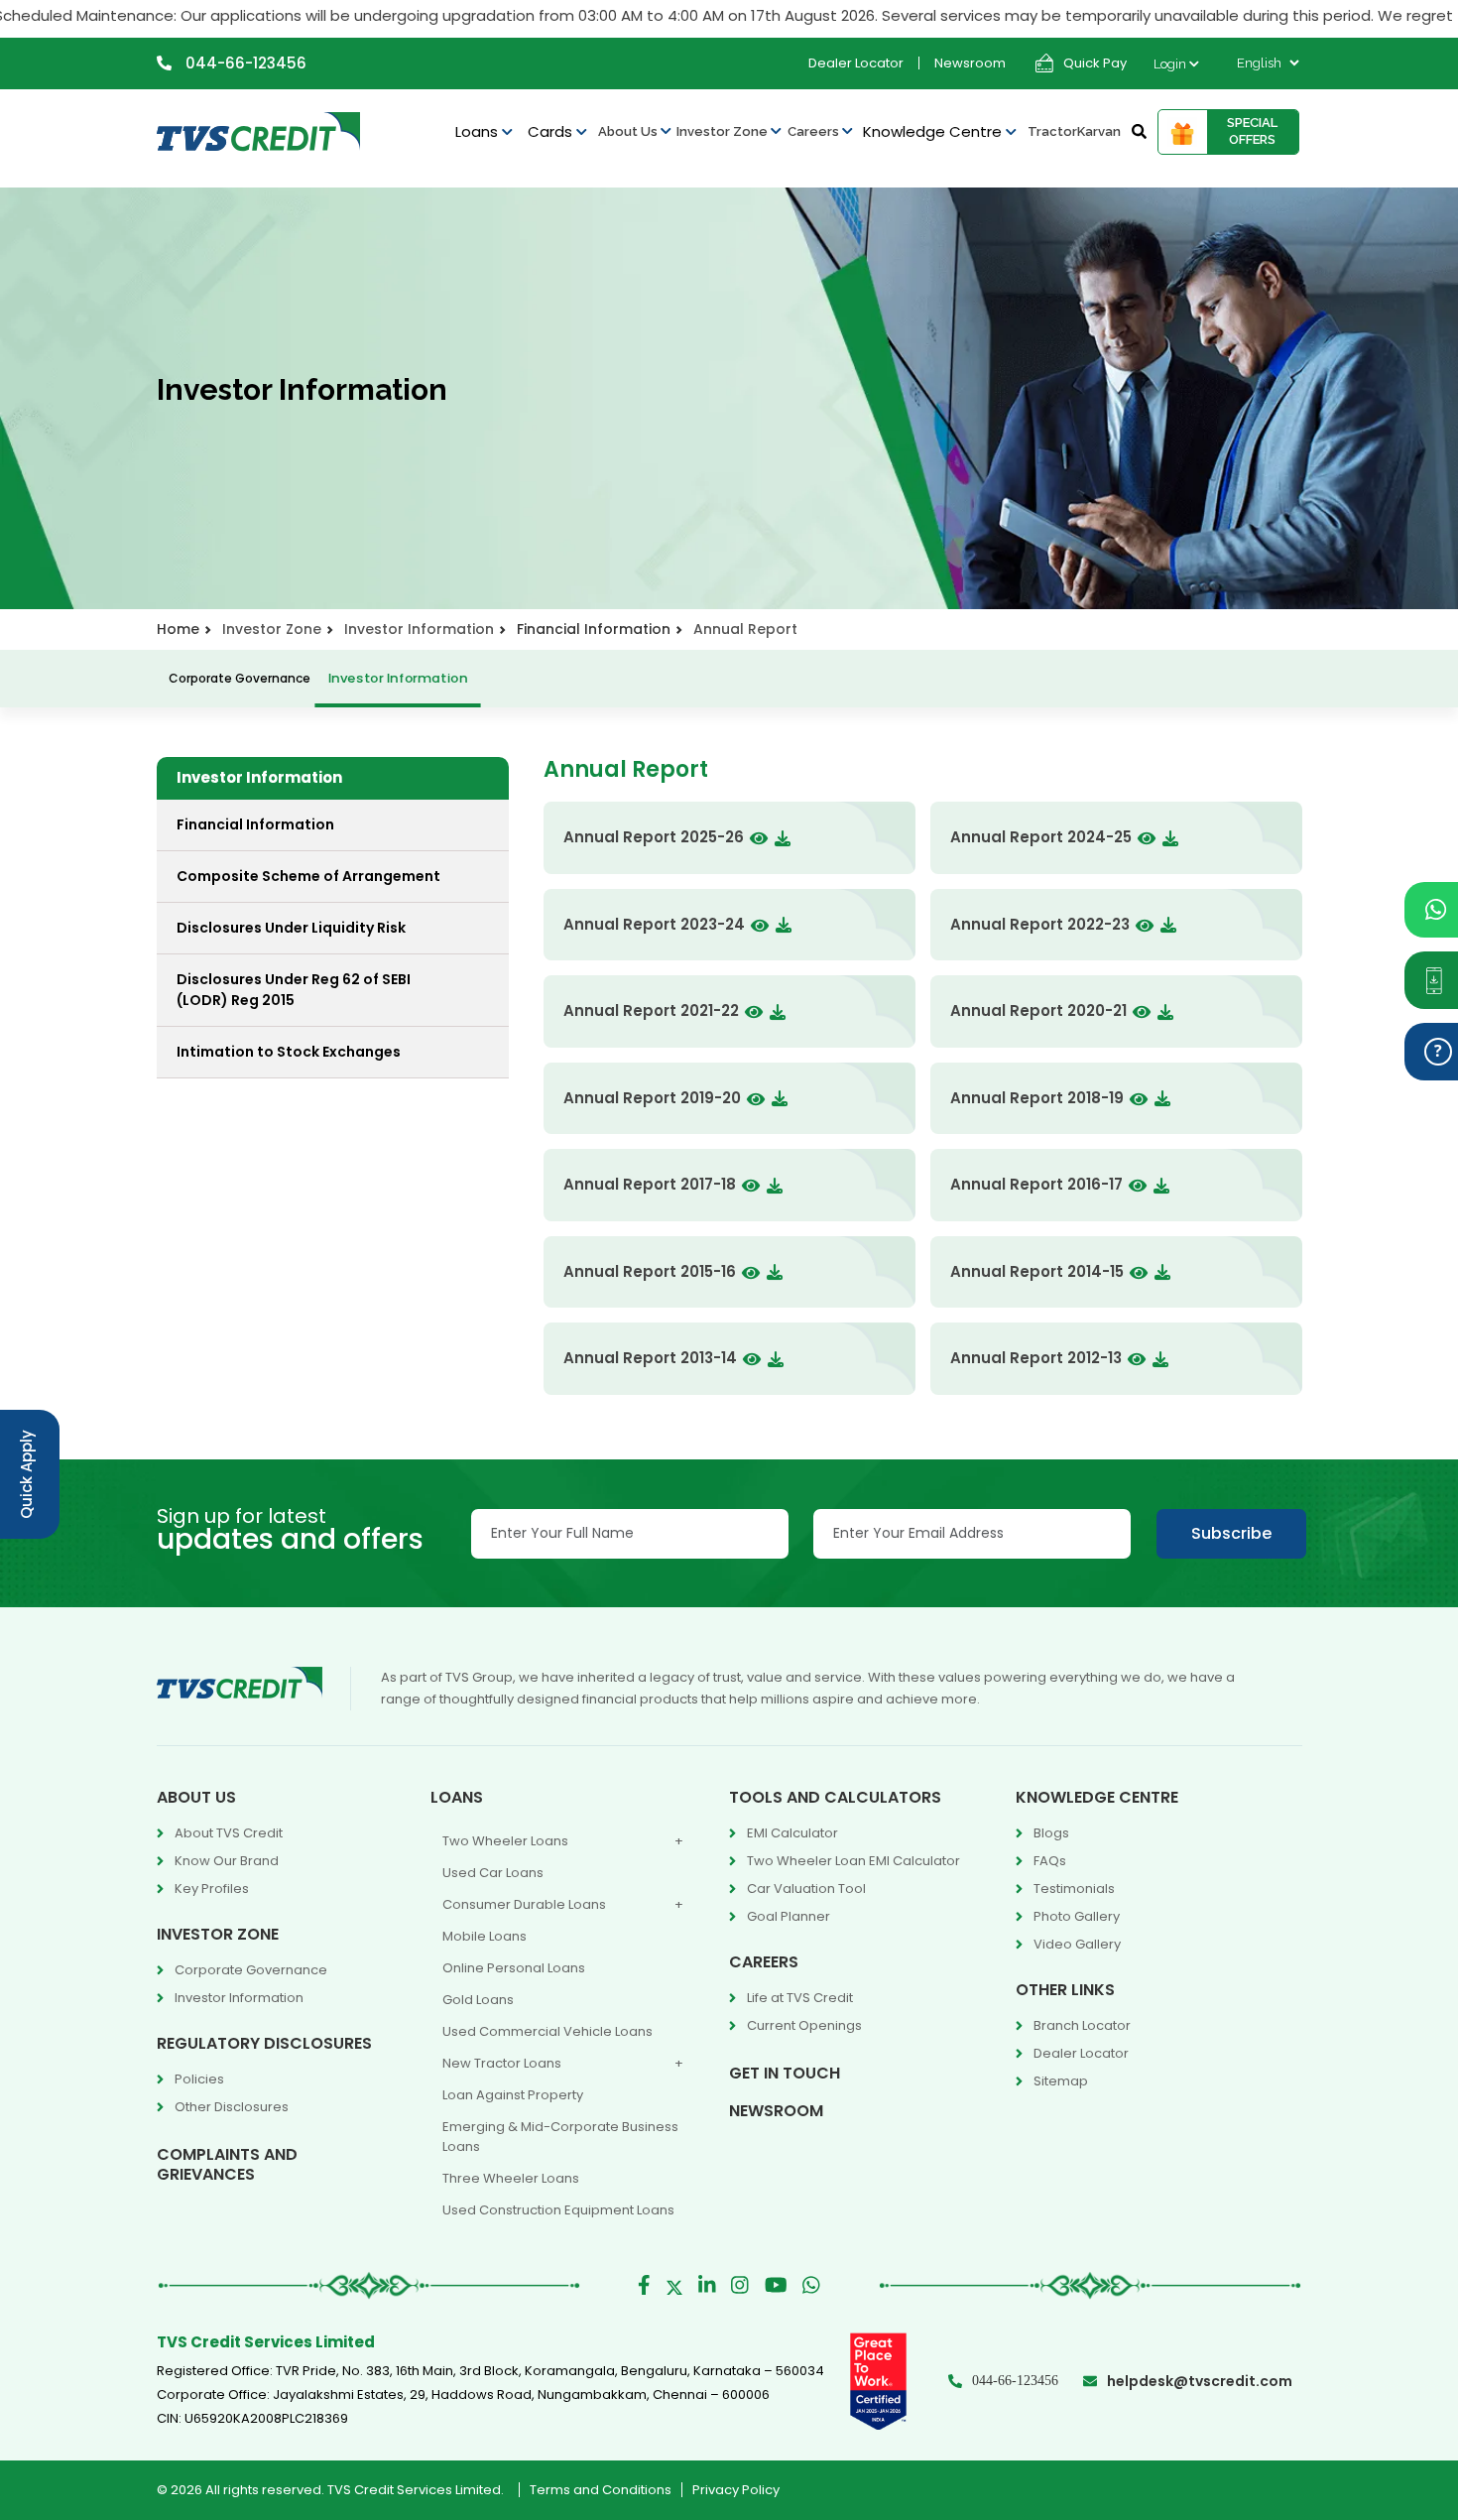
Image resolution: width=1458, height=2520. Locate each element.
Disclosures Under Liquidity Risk (291, 928)
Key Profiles (212, 1889)
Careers (815, 131)
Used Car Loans (493, 1873)
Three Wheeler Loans (511, 2178)
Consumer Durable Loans (524, 1904)
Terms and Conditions (601, 2490)
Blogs (1051, 1833)
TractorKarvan (1074, 131)
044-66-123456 (244, 63)
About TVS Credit (229, 1833)
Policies (199, 2079)
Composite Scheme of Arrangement (308, 876)
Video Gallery (1077, 1944)
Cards (552, 131)
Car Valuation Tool (806, 1889)
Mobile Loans (485, 1936)
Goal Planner (789, 1916)
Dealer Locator (856, 63)
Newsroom (970, 63)
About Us (629, 131)
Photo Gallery (1077, 1916)
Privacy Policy (736, 2490)
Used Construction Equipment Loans (558, 2210)
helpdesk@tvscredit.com (1200, 2381)
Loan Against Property (513, 2095)
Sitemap (1061, 2081)
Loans (479, 131)
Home (178, 629)
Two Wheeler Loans (505, 1841)
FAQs (1050, 1861)
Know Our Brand (227, 1861)
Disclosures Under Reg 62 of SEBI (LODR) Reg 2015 (294, 990)
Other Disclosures (232, 2107)
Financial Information (594, 629)
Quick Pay (1095, 63)
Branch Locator (1082, 2025)
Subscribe (1231, 1533)
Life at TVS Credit (800, 1998)
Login (1171, 64)
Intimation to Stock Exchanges (289, 1052)
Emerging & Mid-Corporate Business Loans (560, 2137)
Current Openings (804, 2025)
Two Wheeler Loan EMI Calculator (853, 1861)
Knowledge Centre (934, 131)
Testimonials (1074, 1889)
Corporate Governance (240, 678)
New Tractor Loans (502, 2063)
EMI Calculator (792, 1833)
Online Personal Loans (514, 1968)
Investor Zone (724, 131)
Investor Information (397, 678)
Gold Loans (478, 2000)
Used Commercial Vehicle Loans (547, 2031)
